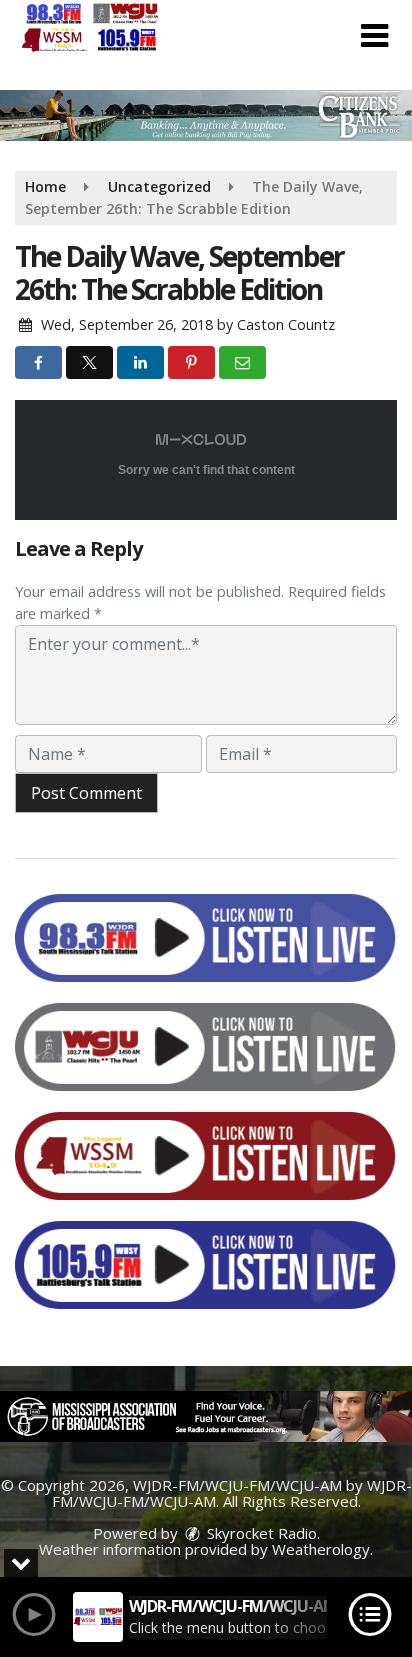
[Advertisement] (206, 115)
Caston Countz (286, 324)
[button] (374, 36)
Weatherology (321, 1549)
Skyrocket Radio (260, 1533)
